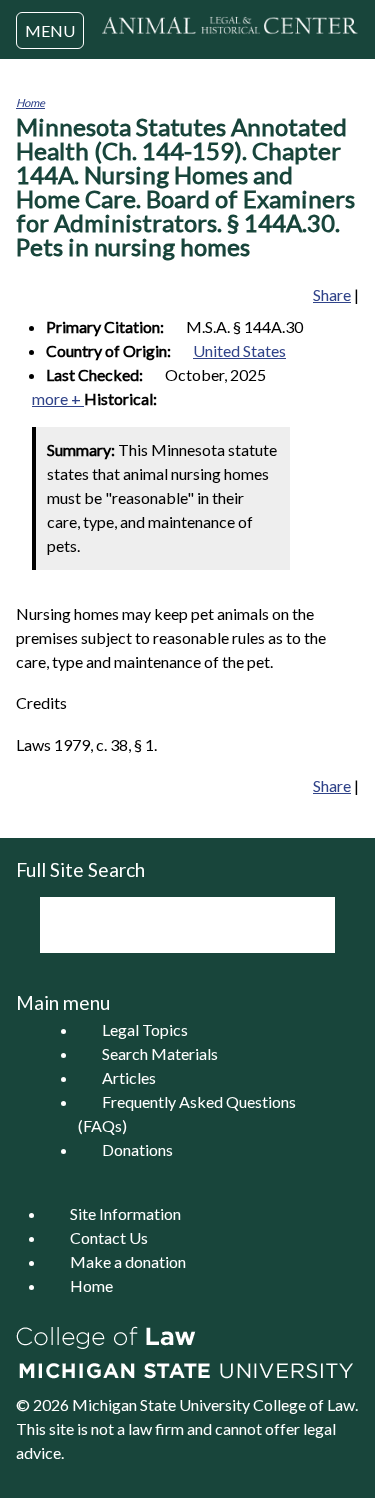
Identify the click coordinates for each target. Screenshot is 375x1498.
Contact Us (109, 1237)
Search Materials (160, 1053)
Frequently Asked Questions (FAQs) (187, 1113)
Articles (129, 1077)
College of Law (304, 1404)
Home (30, 102)
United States (239, 350)
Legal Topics (145, 1029)
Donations (137, 1149)
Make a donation (128, 1261)
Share (332, 294)
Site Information (125, 1213)
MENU (50, 30)
